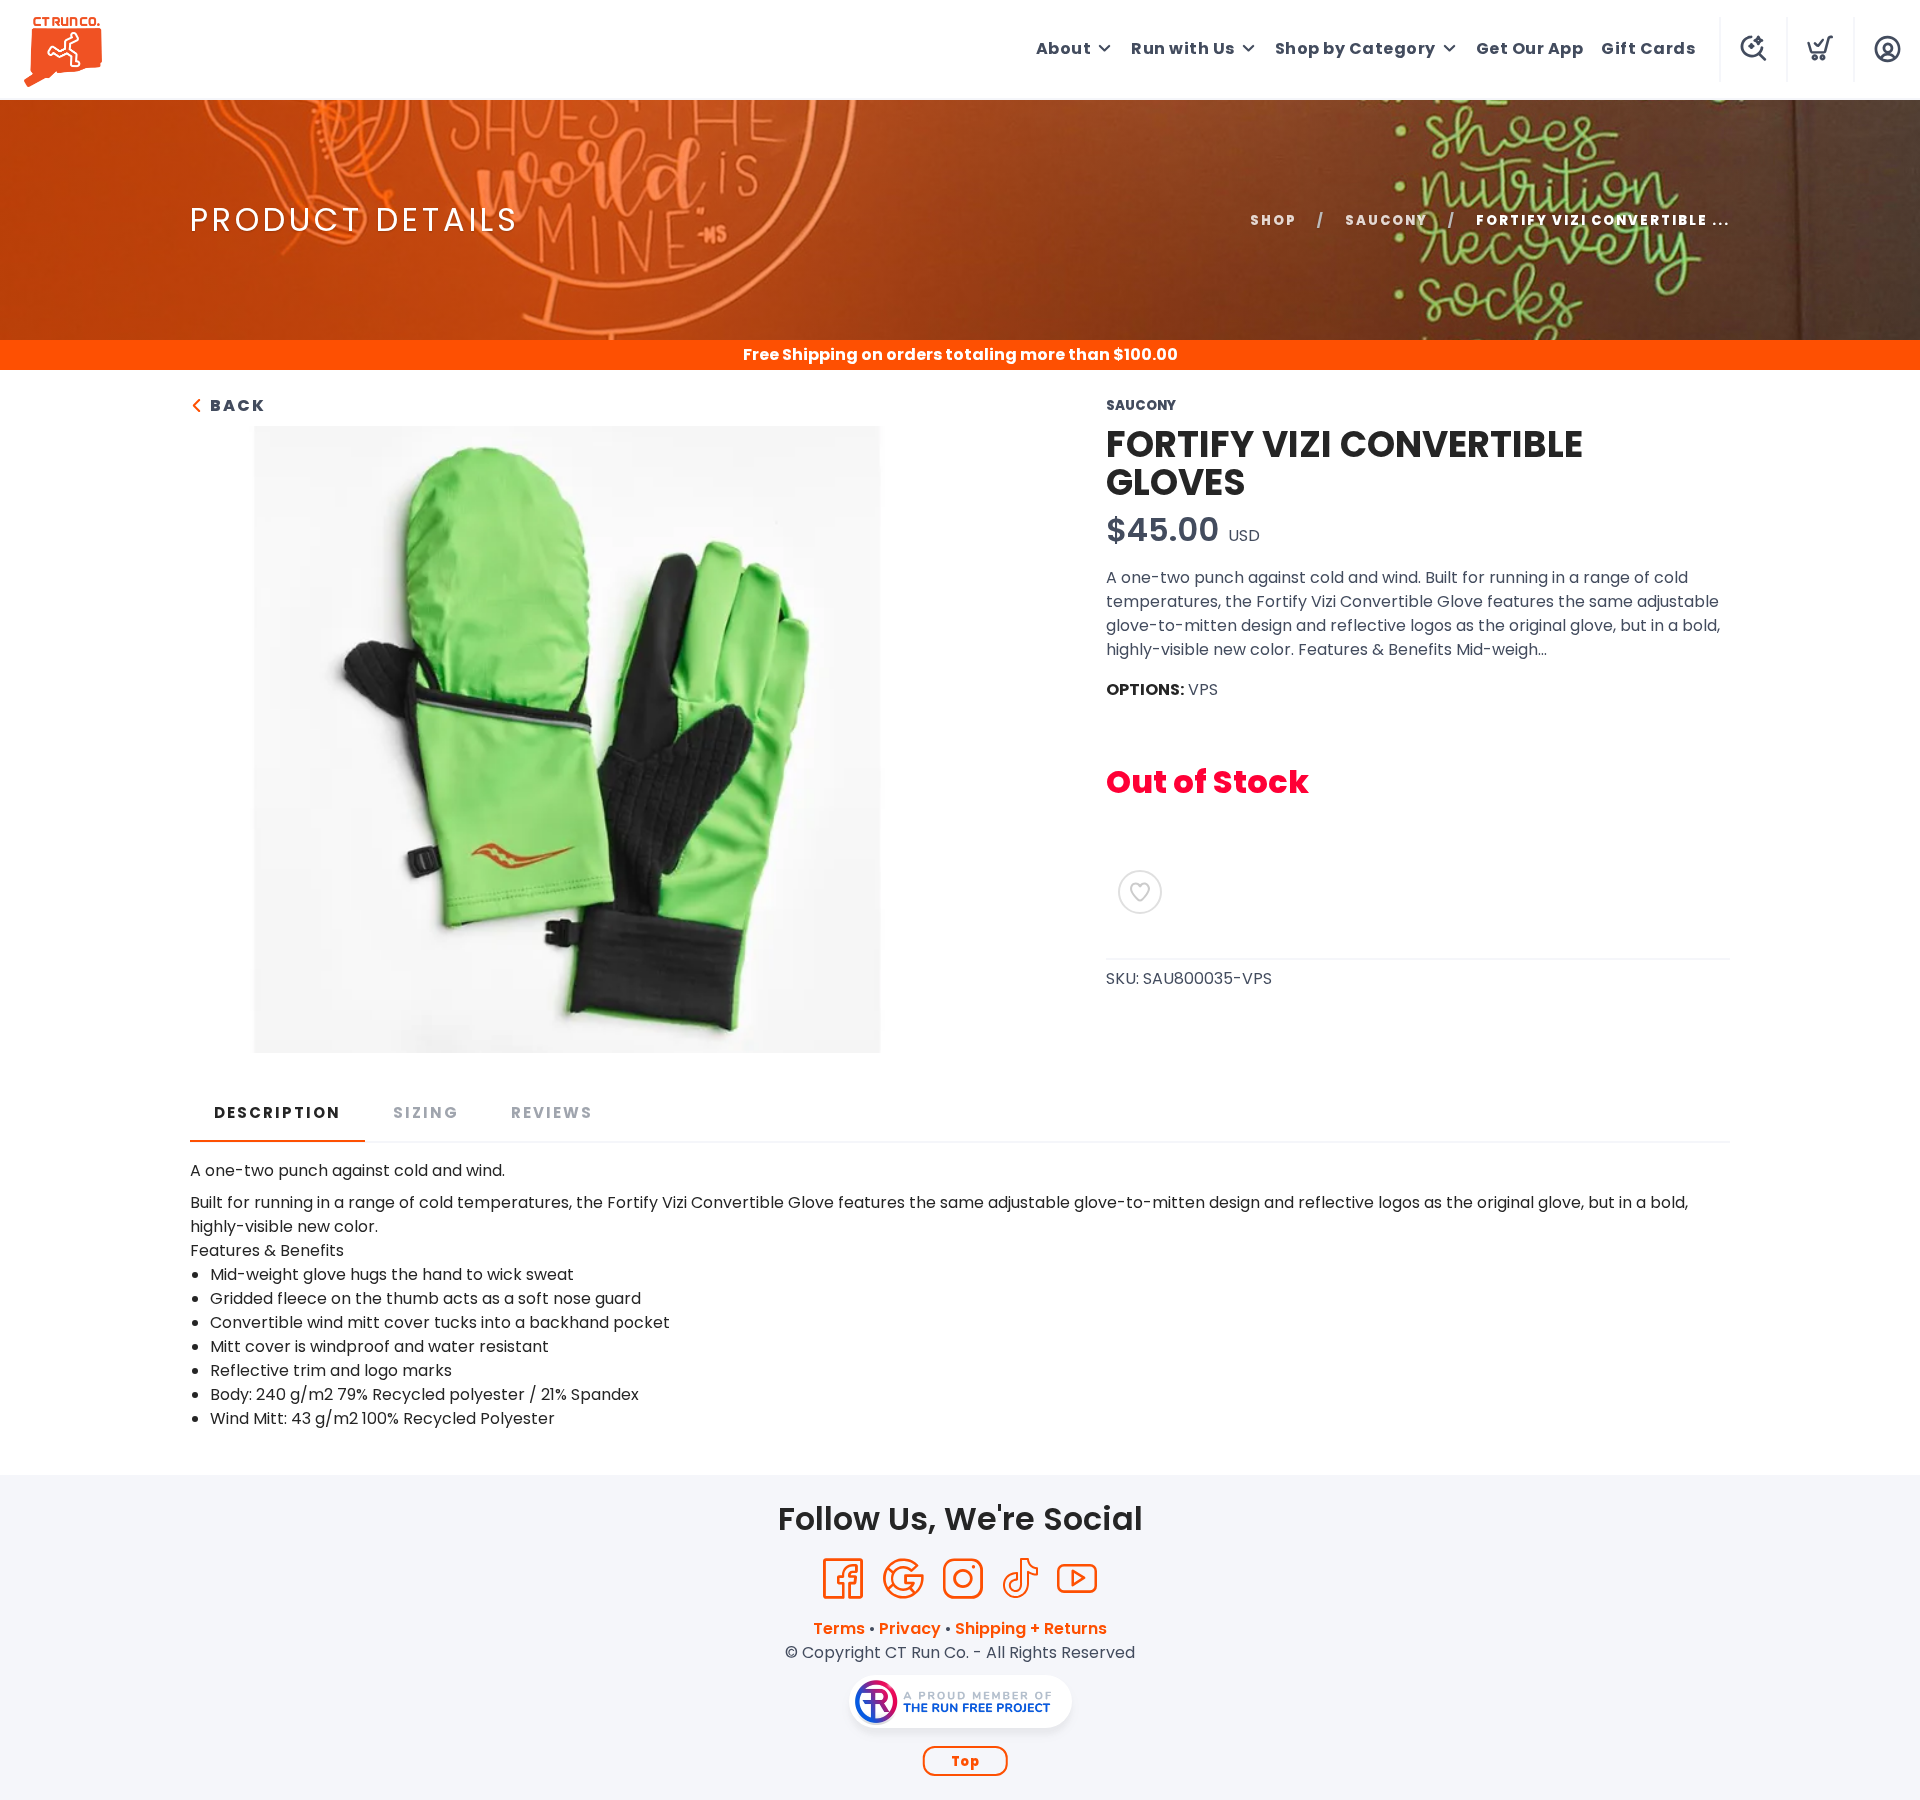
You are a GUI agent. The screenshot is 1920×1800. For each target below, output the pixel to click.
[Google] (903, 1579)
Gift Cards (1648, 48)
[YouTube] (1077, 1579)
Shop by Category (1355, 48)
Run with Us (1183, 48)
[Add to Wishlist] (1140, 892)
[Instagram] (963, 1579)
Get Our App (1530, 48)
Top (965, 1761)
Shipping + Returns (1031, 1628)
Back (235, 405)
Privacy (910, 1628)
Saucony (1386, 220)
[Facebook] (843, 1579)
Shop (1273, 220)
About (1064, 48)
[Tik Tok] (1020, 1579)
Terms (839, 1628)
